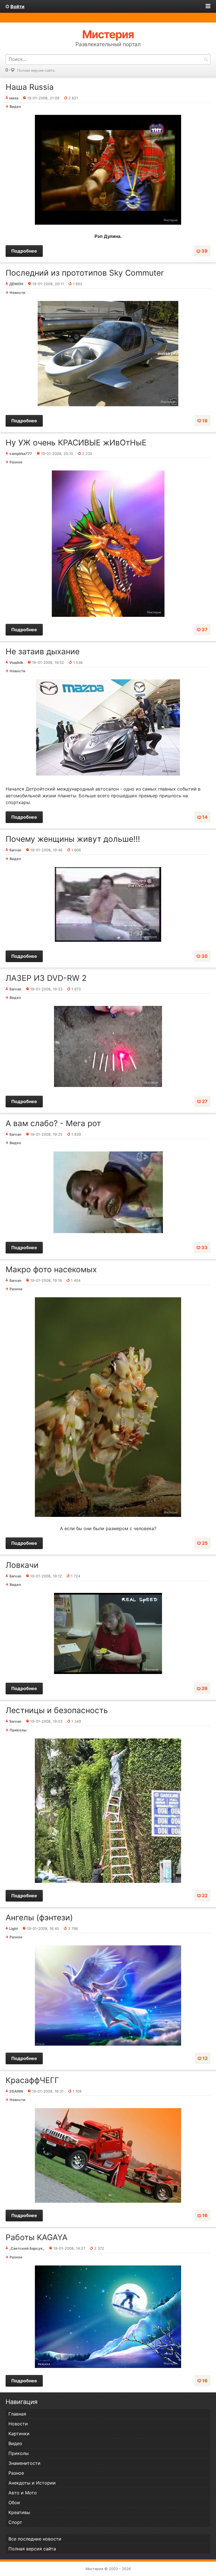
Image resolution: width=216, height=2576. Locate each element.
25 (205, 1543)
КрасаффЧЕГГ (32, 2080)
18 (205, 421)
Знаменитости (24, 2463)
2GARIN (16, 2091)
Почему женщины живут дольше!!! (73, 839)
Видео (15, 107)
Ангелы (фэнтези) (39, 1918)
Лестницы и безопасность (57, 1710)
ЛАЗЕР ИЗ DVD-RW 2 (46, 978)
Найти (206, 59)
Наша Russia (30, 87)
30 (204, 956)
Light (14, 1929)
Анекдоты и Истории (32, 2483)
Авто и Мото (23, 2493)
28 (205, 1688)
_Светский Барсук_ (27, 2248)
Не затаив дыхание (43, 651)
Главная (17, 2414)
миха (14, 98)
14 (205, 817)
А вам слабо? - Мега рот (53, 1123)
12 (205, 2058)
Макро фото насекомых (51, 1269)
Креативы (19, 2512)
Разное (16, 462)
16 (205, 2215)
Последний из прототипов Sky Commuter (85, 273)
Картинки (19, 2434)
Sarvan (15, 850)
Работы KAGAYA (37, 2237)
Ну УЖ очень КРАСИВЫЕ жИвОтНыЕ (76, 443)
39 (204, 251)
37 (205, 630)
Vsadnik (16, 663)
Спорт (15, 2522)
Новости (17, 293)
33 (204, 1247)
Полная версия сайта (36, 71)
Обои (14, 2503)
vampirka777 (21, 454)
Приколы (18, 1730)
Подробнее (24, 251)
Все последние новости (35, 2539)
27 (205, 1101)
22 (205, 1896)
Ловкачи (22, 1565)
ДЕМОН (16, 284)
